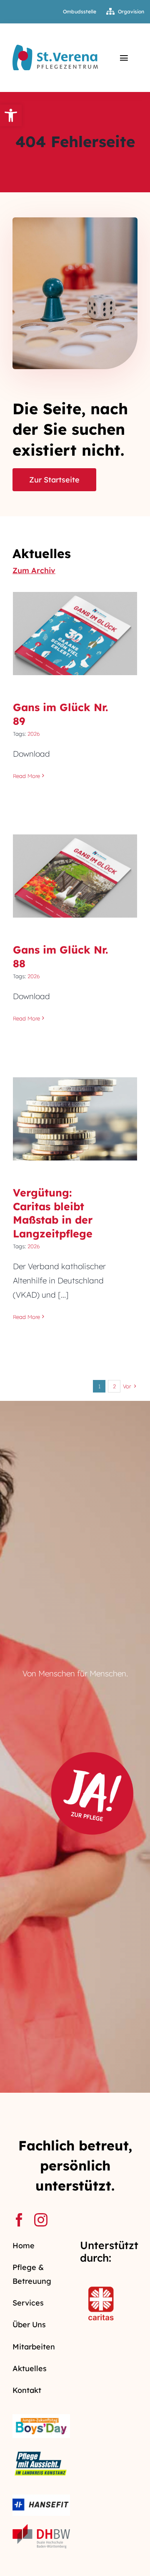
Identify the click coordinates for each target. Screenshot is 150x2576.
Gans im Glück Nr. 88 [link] (75, 868)
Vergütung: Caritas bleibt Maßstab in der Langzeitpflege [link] (75, 1099)
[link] (11, 115)
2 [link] (114, 1386)
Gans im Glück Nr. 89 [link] (75, 626)
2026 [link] (34, 734)
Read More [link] (26, 776)
